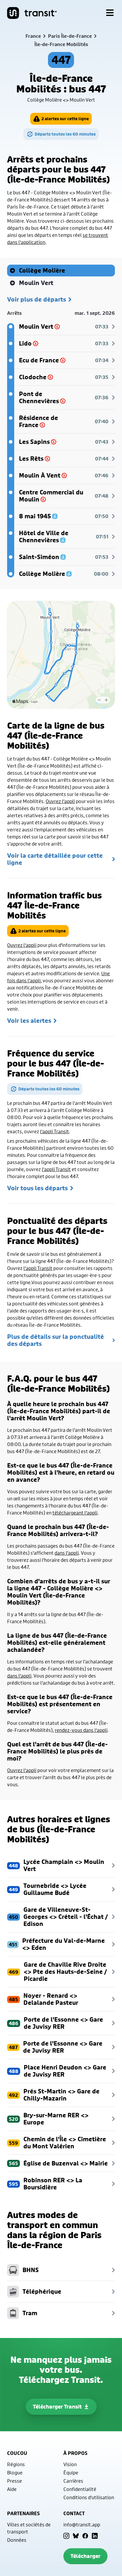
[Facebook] (85, 2536)
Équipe (71, 2472)
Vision (70, 2464)
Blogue (15, 2472)
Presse (15, 2481)
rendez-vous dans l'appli (81, 1730)
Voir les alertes (29, 1021)
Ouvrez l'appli (60, 801)
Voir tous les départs (37, 1188)
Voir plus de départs (37, 299)
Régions (16, 2464)
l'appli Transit (54, 1131)
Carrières (73, 2481)
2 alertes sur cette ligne (65, 119)
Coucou (17, 2453)
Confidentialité (80, 2489)
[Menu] (110, 13)
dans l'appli (67, 1553)
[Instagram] (66, 2536)
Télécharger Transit (57, 2407)
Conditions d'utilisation (89, 2497)
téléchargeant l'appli (75, 1513)
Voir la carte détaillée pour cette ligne (55, 859)
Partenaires (23, 2513)
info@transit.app (82, 2524)
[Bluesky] (76, 2536)
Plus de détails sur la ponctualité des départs (56, 1340)
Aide (12, 2489)
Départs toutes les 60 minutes (65, 134)
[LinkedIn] (95, 2536)
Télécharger (85, 2556)
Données (17, 2540)
